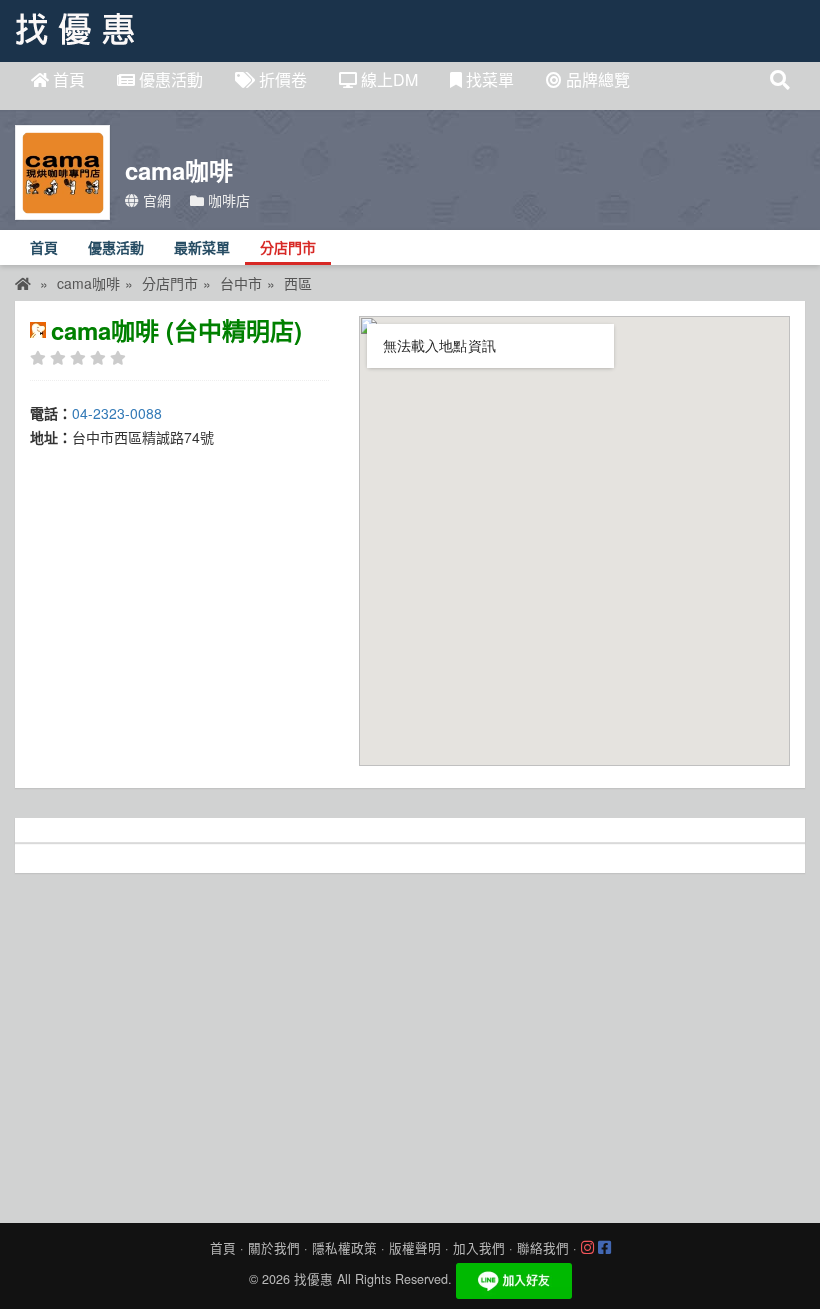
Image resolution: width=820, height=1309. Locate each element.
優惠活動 (169, 79)
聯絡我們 (543, 1248)
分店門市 (288, 248)
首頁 (67, 79)
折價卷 (281, 79)
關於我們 (274, 1248)
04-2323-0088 (117, 413)
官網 (155, 200)
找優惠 (313, 1279)
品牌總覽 (596, 79)
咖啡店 (227, 200)
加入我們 (479, 1248)
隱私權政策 (344, 1248)
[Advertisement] (410, 1043)
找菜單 (488, 79)
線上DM (387, 79)
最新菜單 (202, 248)
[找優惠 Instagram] (587, 1248)
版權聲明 (415, 1248)
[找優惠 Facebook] (604, 1248)
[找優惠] (23, 283)
